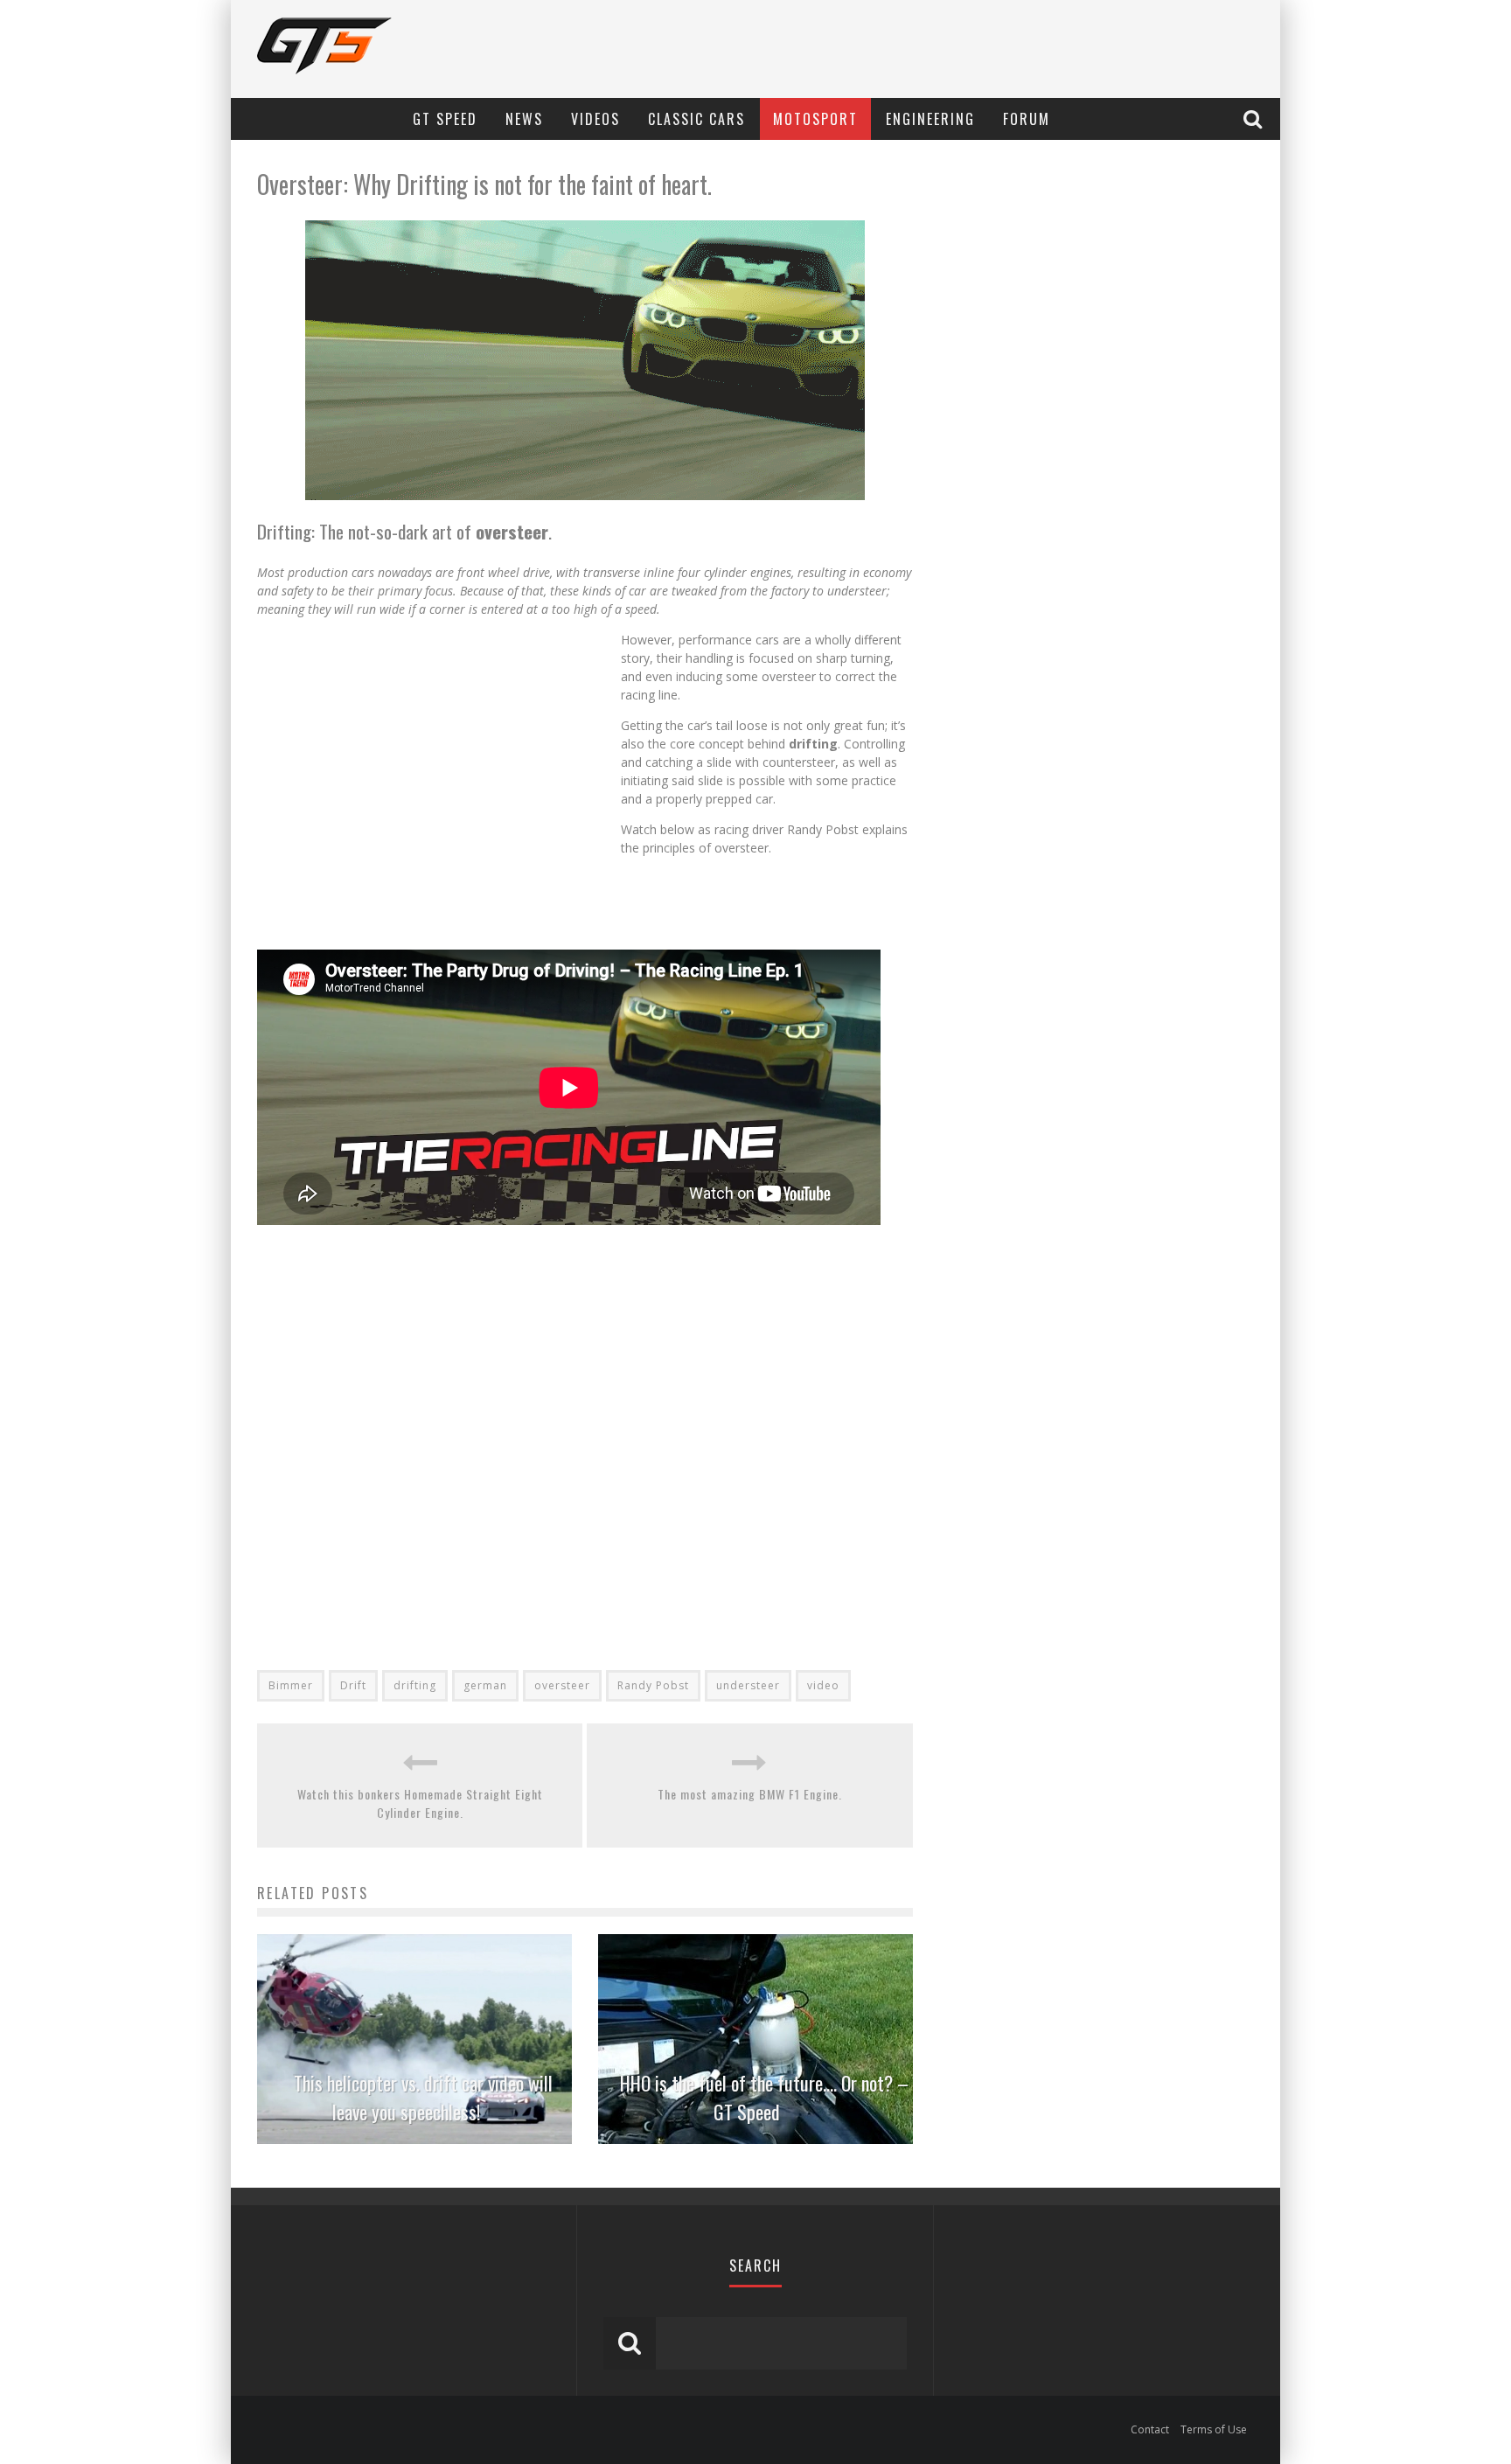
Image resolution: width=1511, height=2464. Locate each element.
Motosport (815, 119)
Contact (1150, 2429)
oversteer (562, 1685)
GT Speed (445, 119)
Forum (1027, 119)
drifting (415, 1685)
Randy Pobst (653, 1685)
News (524, 119)
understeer (748, 1685)
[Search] (1255, 118)
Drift (353, 1685)
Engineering (930, 119)
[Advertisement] (439, 788)
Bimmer (291, 1685)
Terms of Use (1214, 2429)
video (823, 1685)
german (485, 1685)
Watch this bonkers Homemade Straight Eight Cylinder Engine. (420, 1803)
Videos (595, 119)
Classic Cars (696, 119)
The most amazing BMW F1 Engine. (750, 1794)
